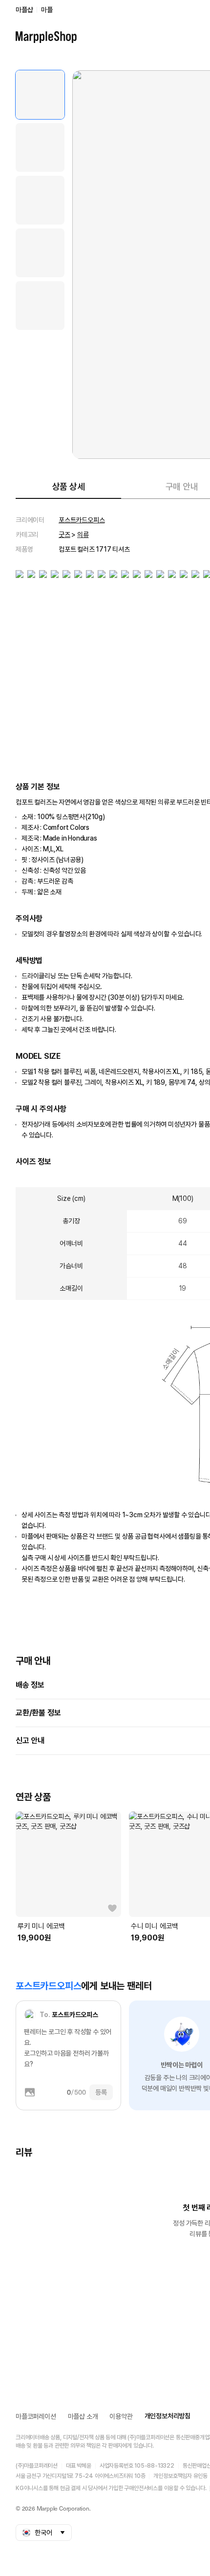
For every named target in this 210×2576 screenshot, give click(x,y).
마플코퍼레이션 (36, 2416)
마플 (47, 10)
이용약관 (121, 2416)
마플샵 (24, 10)
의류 (83, 535)
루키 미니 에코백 (41, 1926)
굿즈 (64, 535)
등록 (101, 2092)
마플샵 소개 (83, 2416)
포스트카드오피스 (82, 520)
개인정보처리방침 (168, 2416)
